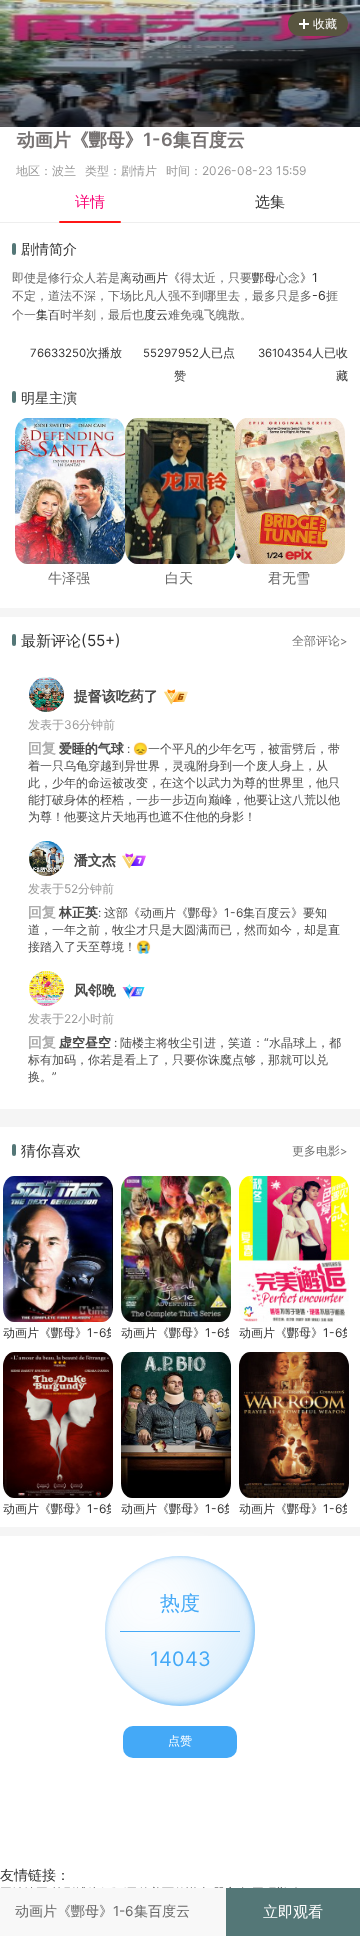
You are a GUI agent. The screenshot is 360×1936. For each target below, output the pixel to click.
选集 (270, 201)
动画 (144, 277)
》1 (309, 277)
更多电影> (320, 1151)
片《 (168, 277)
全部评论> (320, 641)
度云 (156, 314)
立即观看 (293, 1911)
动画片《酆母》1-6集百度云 (57, 1332)
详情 (90, 201)
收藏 (325, 23)
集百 (48, 314)
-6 (319, 295)
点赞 (180, 1740)
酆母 (264, 277)
